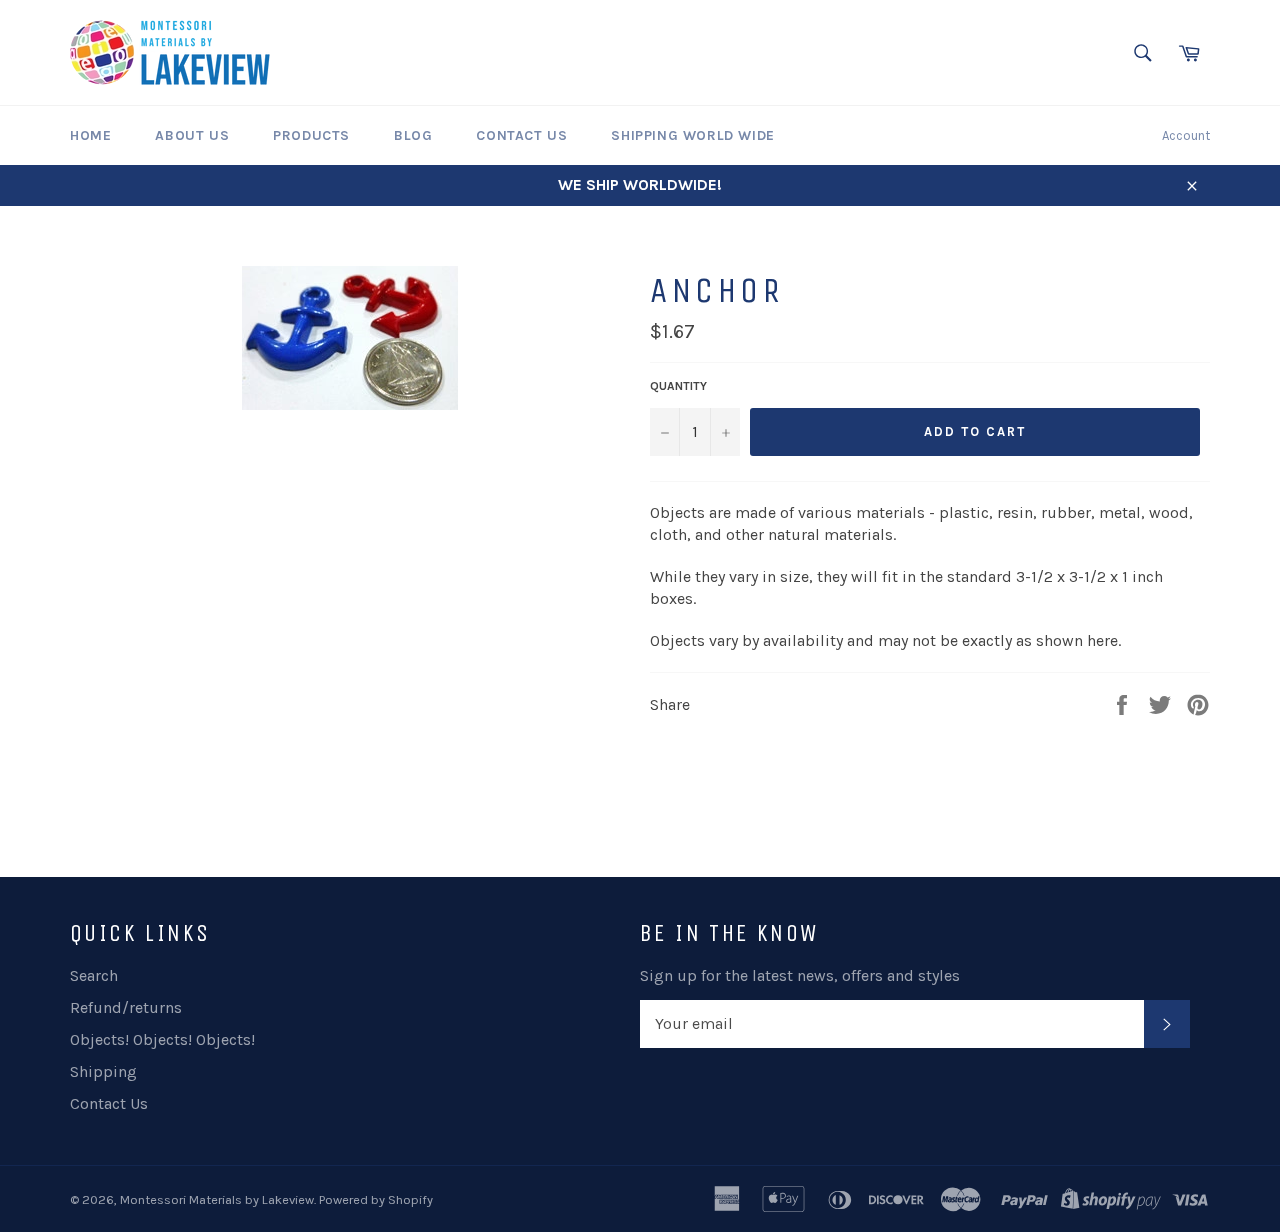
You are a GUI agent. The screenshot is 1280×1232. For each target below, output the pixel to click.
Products (311, 135)
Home (90, 135)
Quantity (678, 386)
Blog (413, 135)
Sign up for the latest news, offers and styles (800, 975)
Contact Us (521, 135)
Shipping (103, 1071)
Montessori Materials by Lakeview (217, 1199)
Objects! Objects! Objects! (162, 1039)
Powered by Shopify (376, 1199)
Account (1186, 135)
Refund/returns (126, 1007)
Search (94, 975)
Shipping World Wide (692, 135)
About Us (192, 135)
